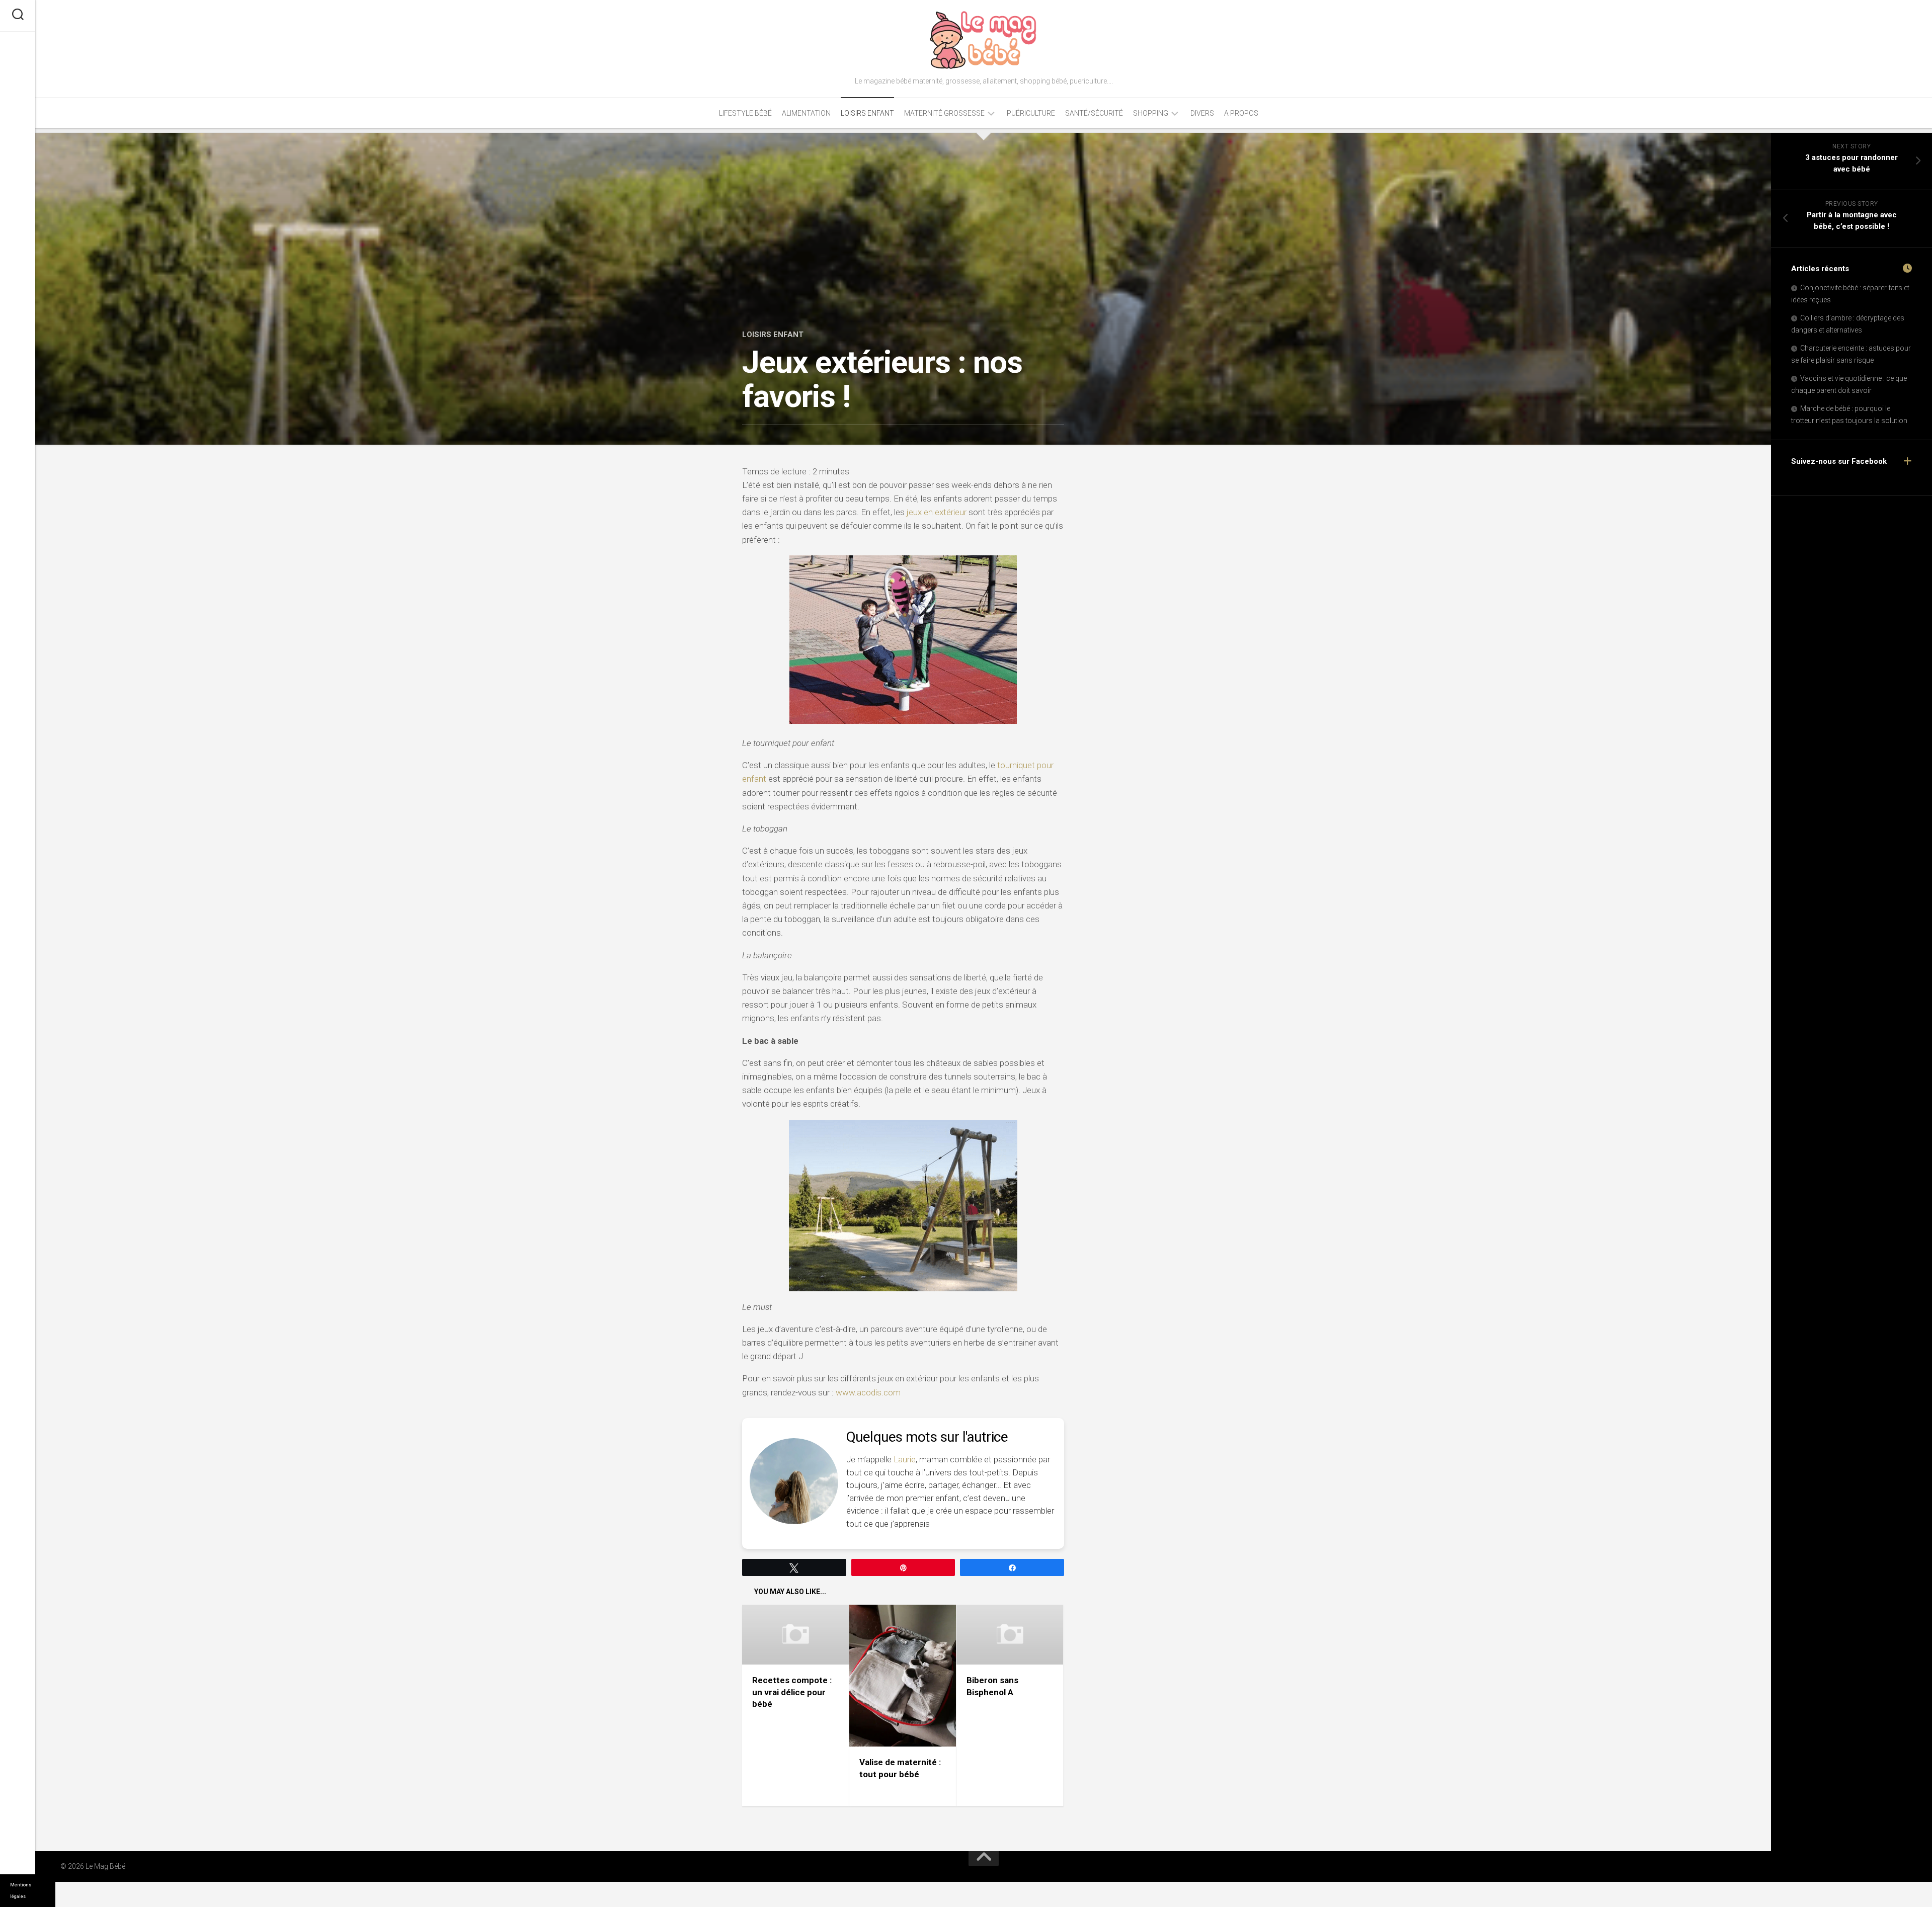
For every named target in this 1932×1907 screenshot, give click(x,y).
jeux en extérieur (937, 512)
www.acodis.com (868, 1392)
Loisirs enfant (867, 113)
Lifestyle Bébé (745, 113)
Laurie (905, 1459)
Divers (1202, 113)
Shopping (1151, 113)
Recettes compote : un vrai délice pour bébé (792, 1692)
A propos (1241, 113)
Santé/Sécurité (1094, 113)
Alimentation (806, 113)
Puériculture (1031, 113)
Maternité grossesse (944, 113)
